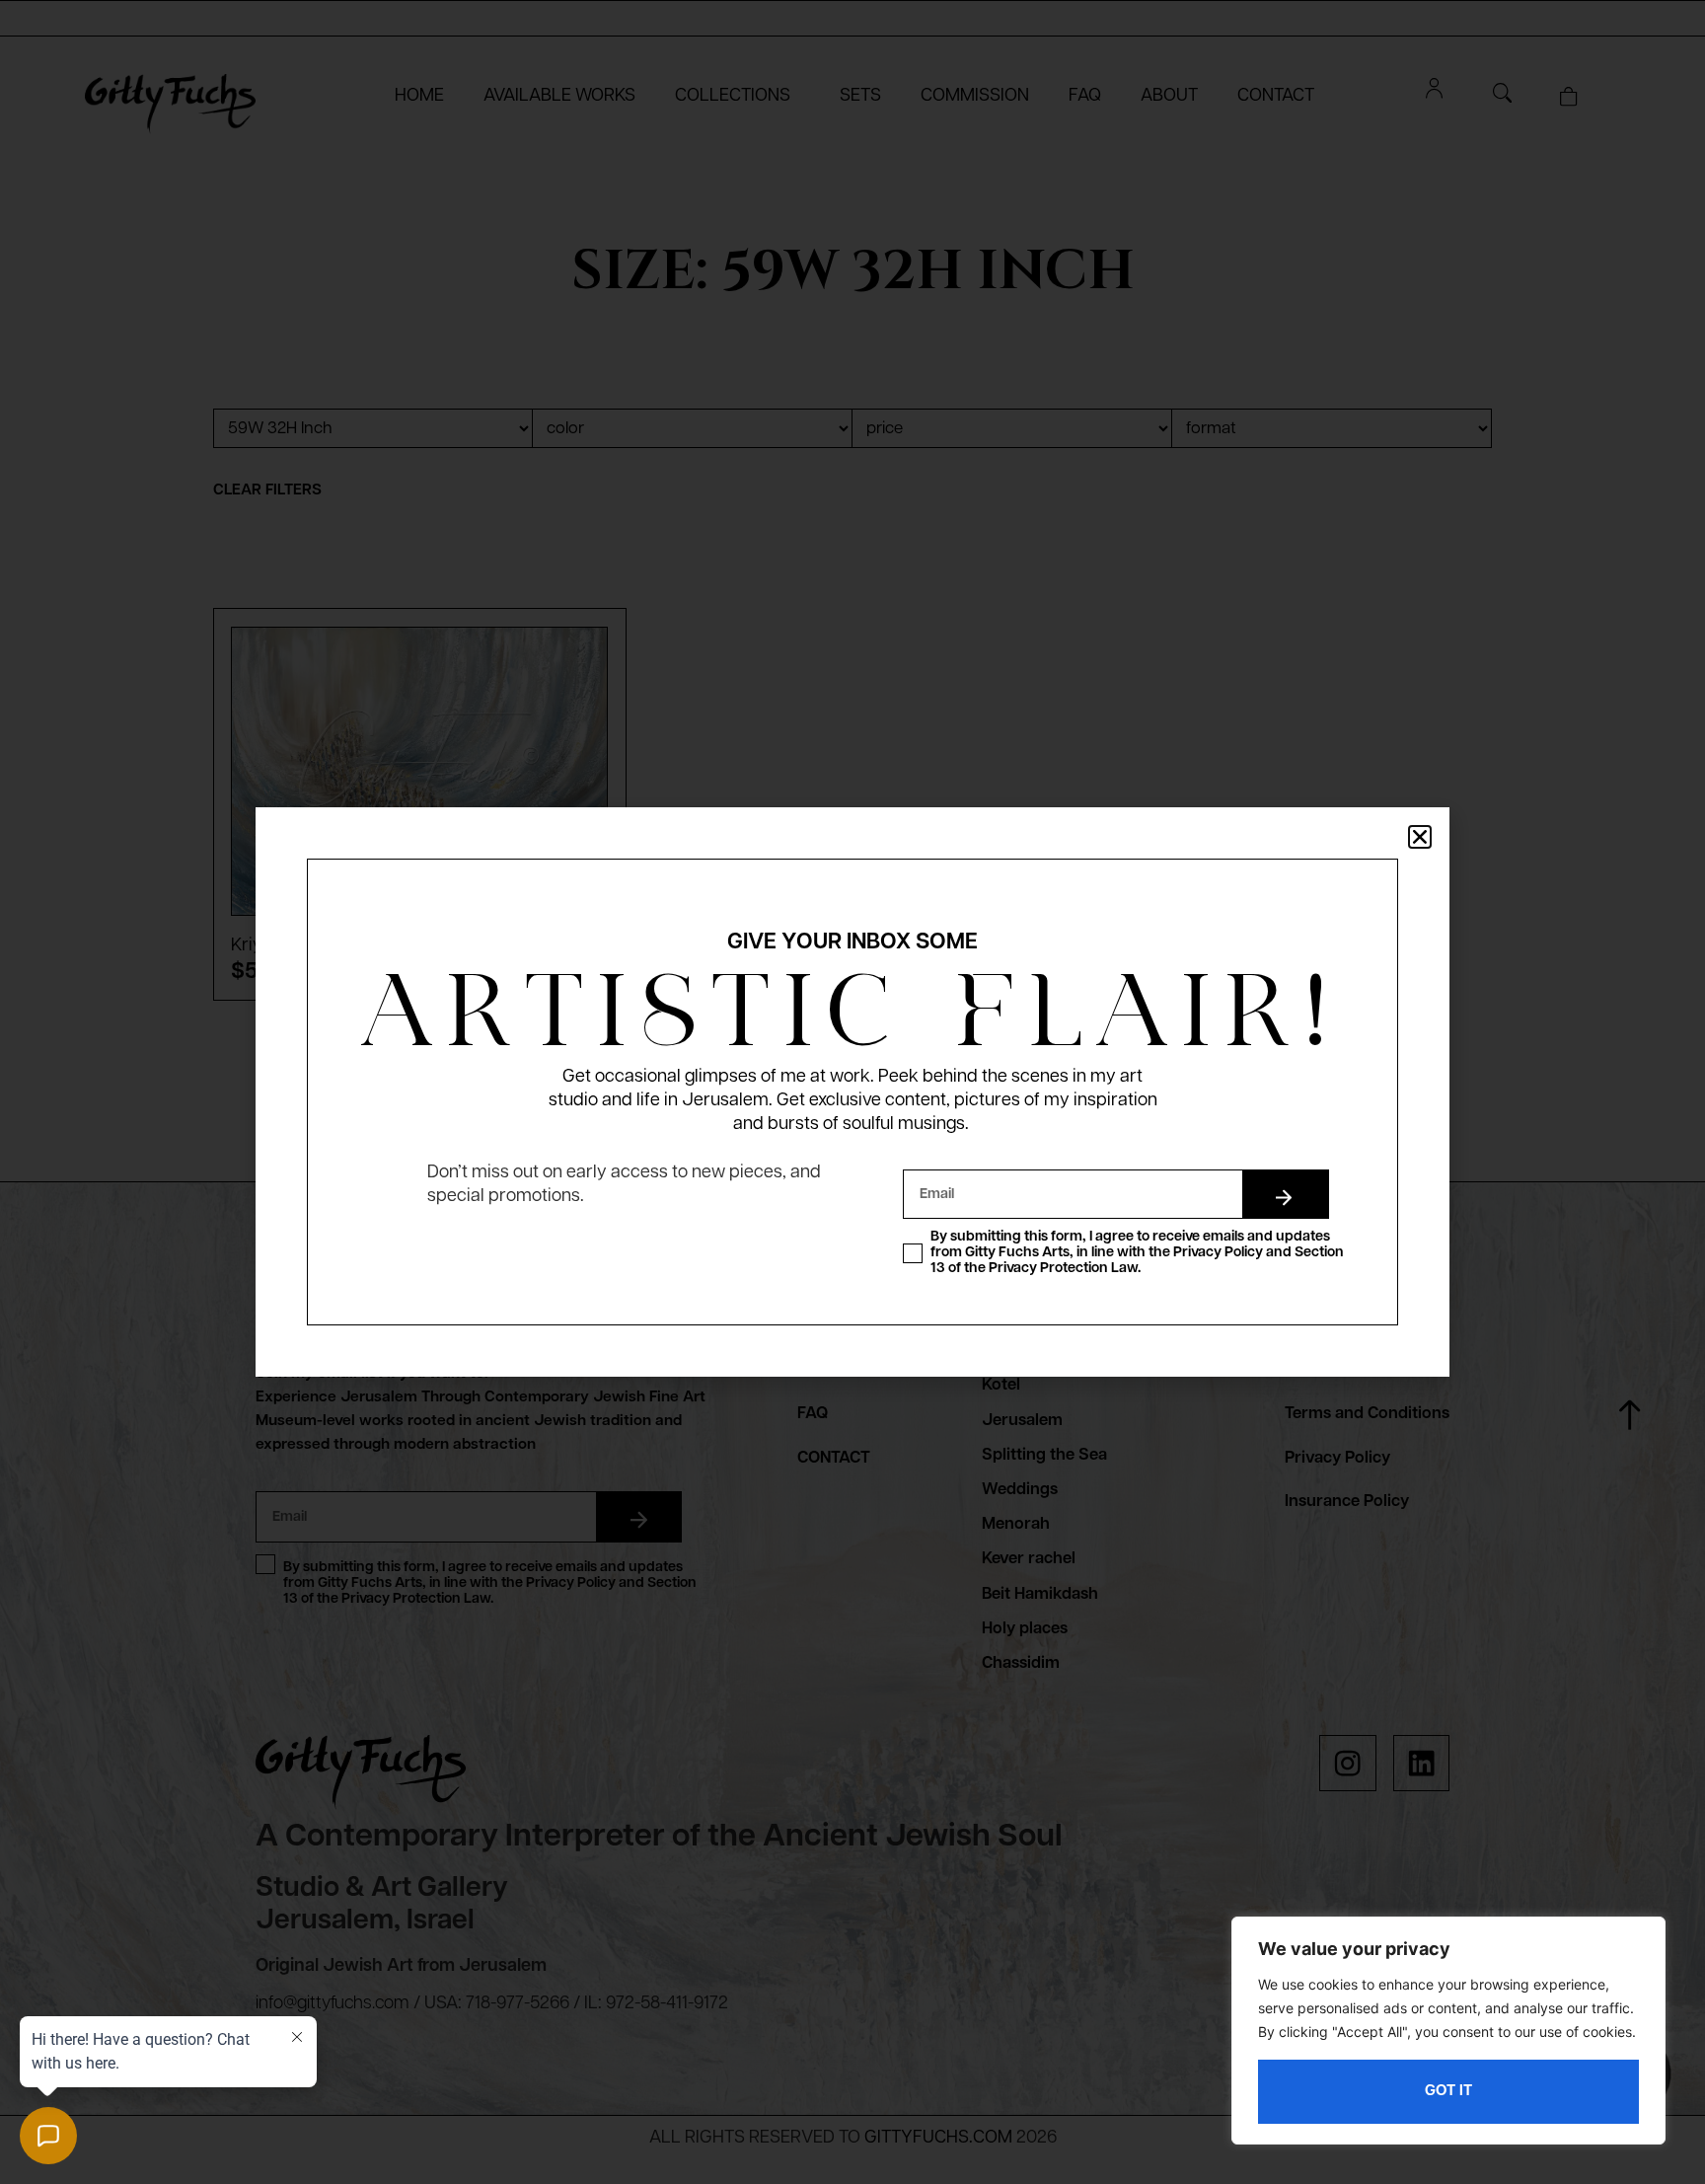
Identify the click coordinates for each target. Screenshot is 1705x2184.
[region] (1448, 2031)
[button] (1420, 837)
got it (1448, 2091)
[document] (852, 1092)
